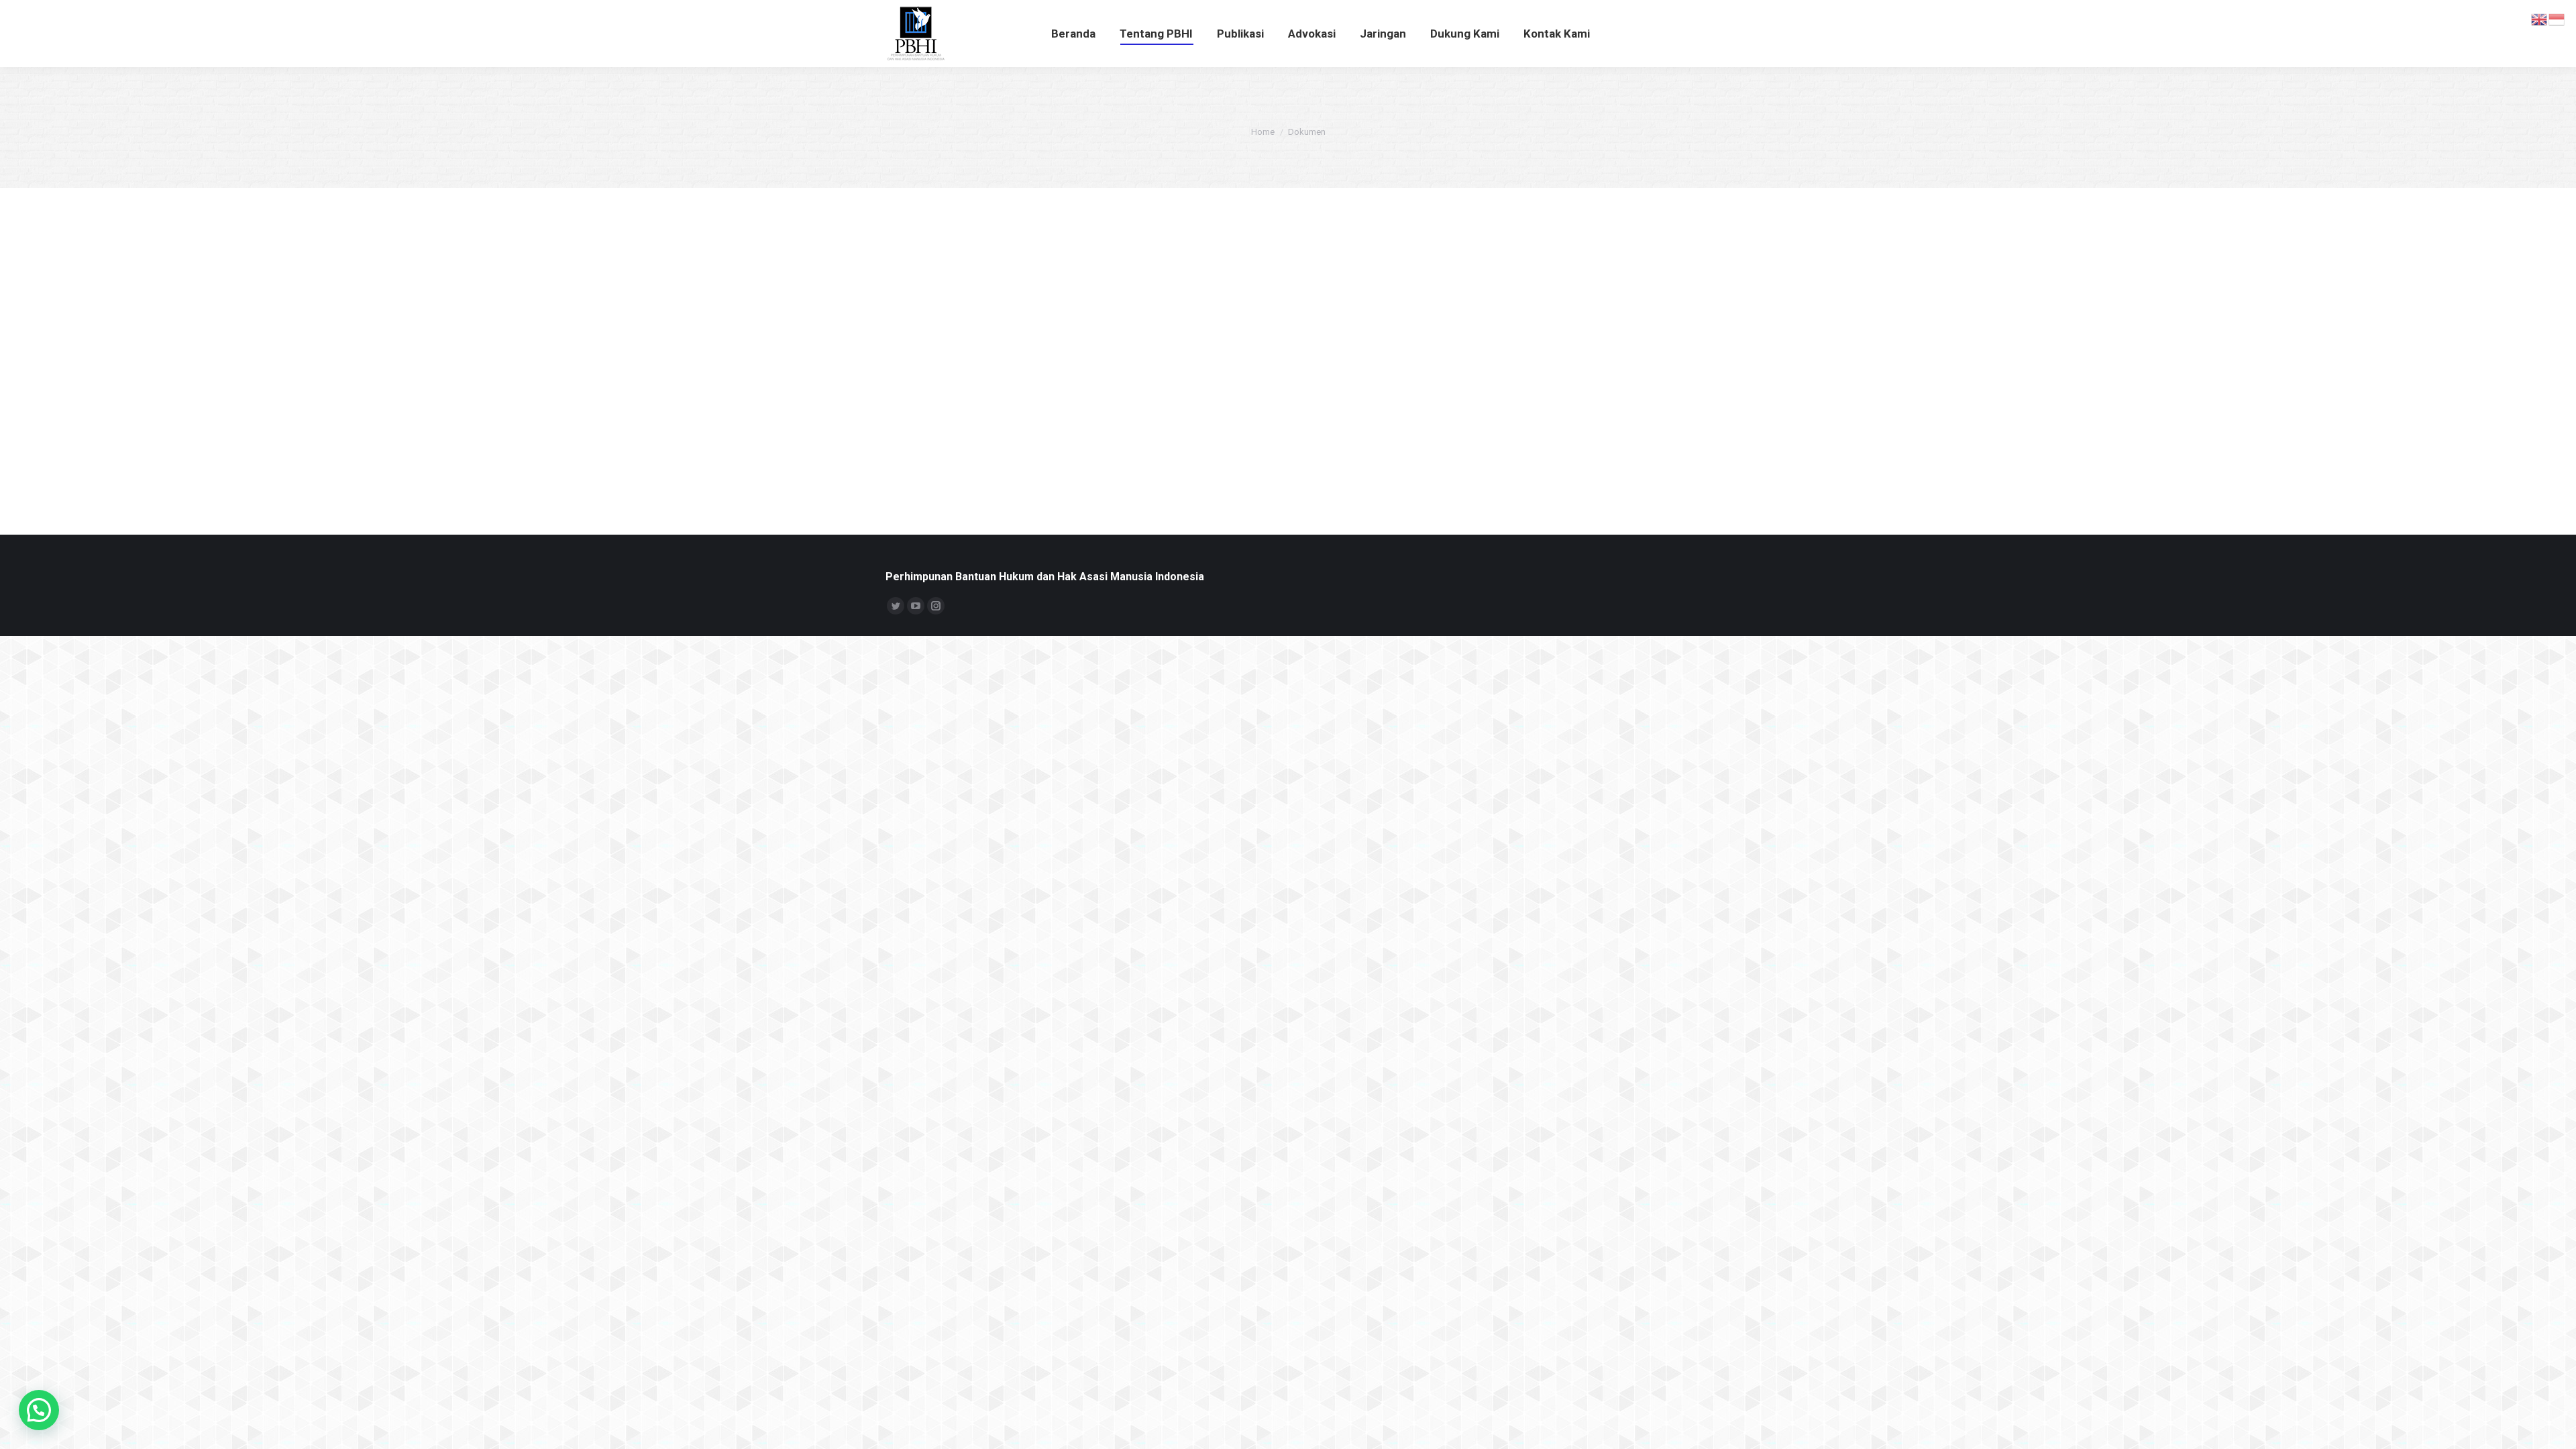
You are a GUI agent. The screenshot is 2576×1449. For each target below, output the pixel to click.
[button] (39, 1410)
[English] (2540, 19)
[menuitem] (1073, 34)
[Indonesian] (2557, 19)
